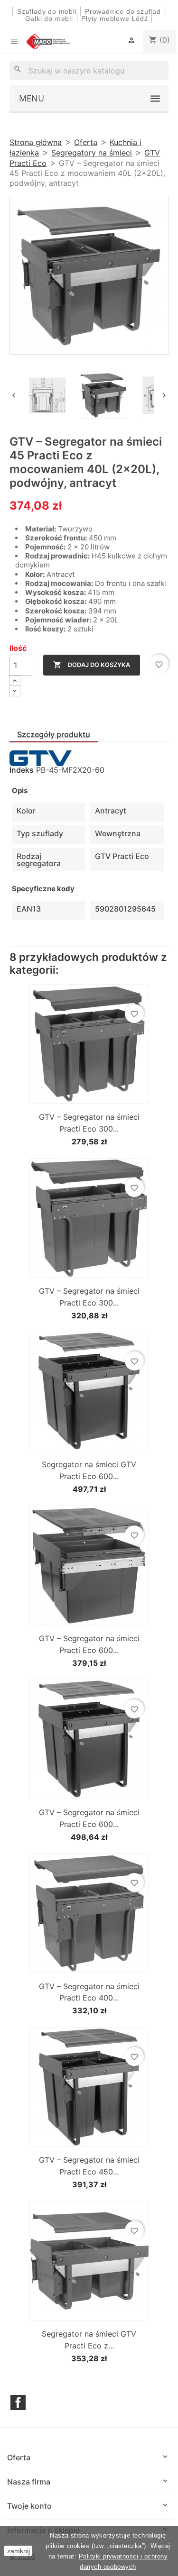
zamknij (19, 2551)
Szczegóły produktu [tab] (54, 734)
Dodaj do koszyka (92, 665)
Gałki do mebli (49, 18)
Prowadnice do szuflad (123, 11)
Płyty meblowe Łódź (116, 18)
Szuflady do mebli (47, 11)
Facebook (18, 2402)
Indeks (22, 770)
